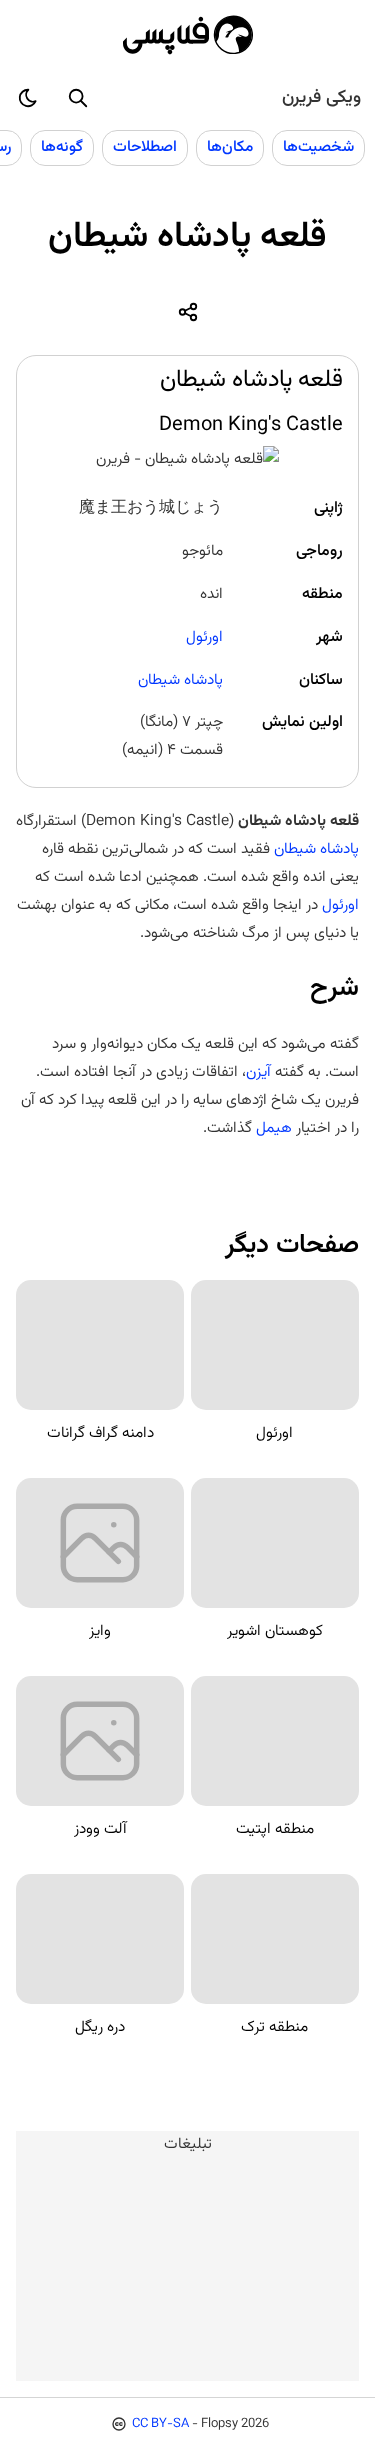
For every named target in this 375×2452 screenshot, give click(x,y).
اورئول (204, 637)
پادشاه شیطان (180, 680)
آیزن (258, 1072)
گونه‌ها (62, 147)
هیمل (274, 1128)
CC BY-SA (160, 2424)
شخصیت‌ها (318, 147)
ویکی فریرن (321, 98)
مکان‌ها (230, 147)
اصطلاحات (145, 147)
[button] (78, 98)
